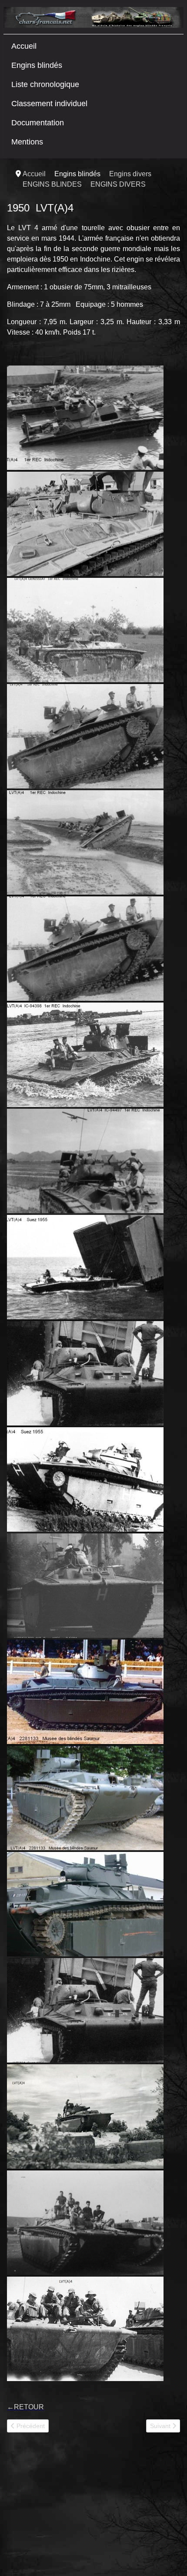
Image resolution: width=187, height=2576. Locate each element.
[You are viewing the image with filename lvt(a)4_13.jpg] (85, 842)
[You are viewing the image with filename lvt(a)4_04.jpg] (85, 524)
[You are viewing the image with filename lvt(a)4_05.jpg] (85, 630)
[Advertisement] (72, 2508)
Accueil (24, 46)
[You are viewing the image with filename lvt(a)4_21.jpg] (85, 1373)
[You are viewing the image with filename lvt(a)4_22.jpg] (85, 1479)
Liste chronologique (45, 84)
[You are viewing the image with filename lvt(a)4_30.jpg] (85, 1692)
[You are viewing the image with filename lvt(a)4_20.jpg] (85, 1267)
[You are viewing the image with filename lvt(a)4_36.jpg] (85, 2329)
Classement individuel (49, 104)
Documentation (38, 123)
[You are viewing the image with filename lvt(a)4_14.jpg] (85, 949)
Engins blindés (37, 65)
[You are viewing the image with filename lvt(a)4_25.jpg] (85, 1586)
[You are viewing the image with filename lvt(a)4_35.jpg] (85, 2223)
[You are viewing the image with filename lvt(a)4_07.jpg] (85, 736)
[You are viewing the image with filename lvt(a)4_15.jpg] (85, 1055)
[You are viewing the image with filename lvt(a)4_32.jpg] (85, 1904)
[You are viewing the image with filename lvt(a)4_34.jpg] (85, 2116)
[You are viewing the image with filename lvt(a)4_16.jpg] (85, 1161)
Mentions (27, 142)
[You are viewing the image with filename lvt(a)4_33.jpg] (85, 2010)
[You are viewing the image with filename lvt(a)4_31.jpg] (85, 1798)
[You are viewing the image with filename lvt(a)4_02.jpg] (85, 418)
